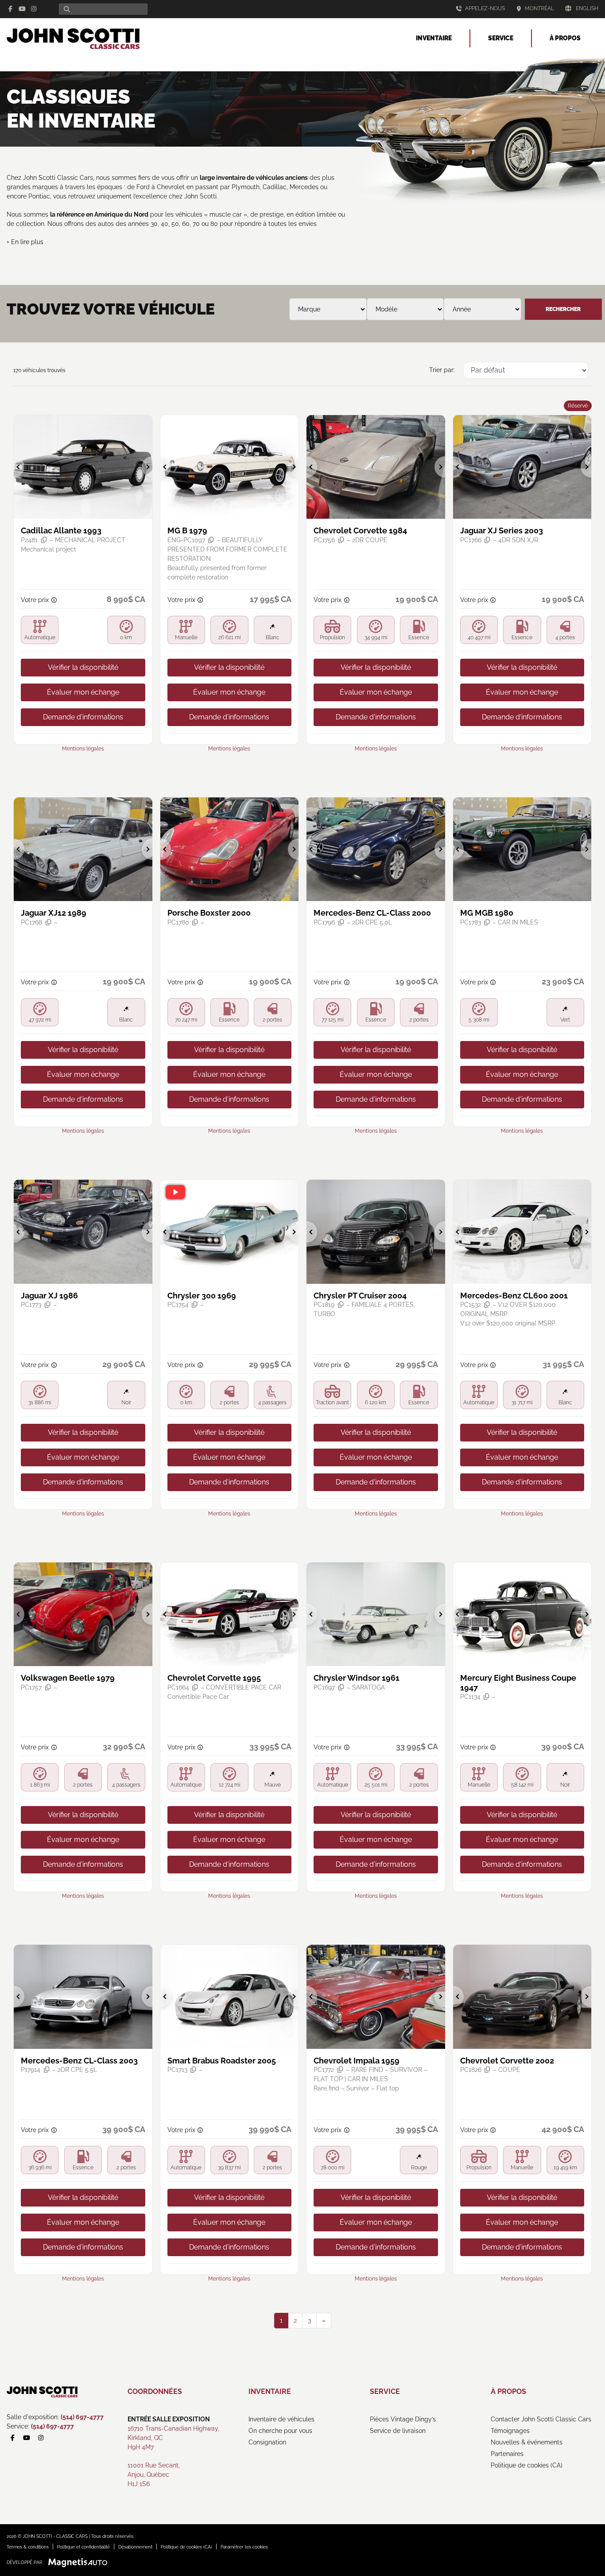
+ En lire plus (25, 242)
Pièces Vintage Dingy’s (403, 2419)
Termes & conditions (28, 2547)
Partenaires (507, 2454)
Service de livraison (398, 2431)
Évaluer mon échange (83, 692)
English (587, 8)
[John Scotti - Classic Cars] (73, 37)
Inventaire (434, 38)
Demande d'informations (83, 717)
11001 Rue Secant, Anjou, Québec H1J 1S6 (154, 2475)
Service (501, 38)
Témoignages (510, 2431)
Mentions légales (83, 749)
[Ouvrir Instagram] (34, 9)
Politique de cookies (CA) (527, 2465)
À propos (565, 38)
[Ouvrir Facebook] (11, 9)
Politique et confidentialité (83, 2547)
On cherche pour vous (280, 2431)
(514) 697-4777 (82, 2417)
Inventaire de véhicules (281, 2419)
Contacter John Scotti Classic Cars (541, 2419)
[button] (19, 467)
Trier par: (442, 370)
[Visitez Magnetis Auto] (80, 2562)
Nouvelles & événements (527, 2442)
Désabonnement (135, 2547)
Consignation (267, 2442)
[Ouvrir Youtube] (22, 9)
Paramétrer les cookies (244, 2547)
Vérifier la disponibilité (83, 667)
